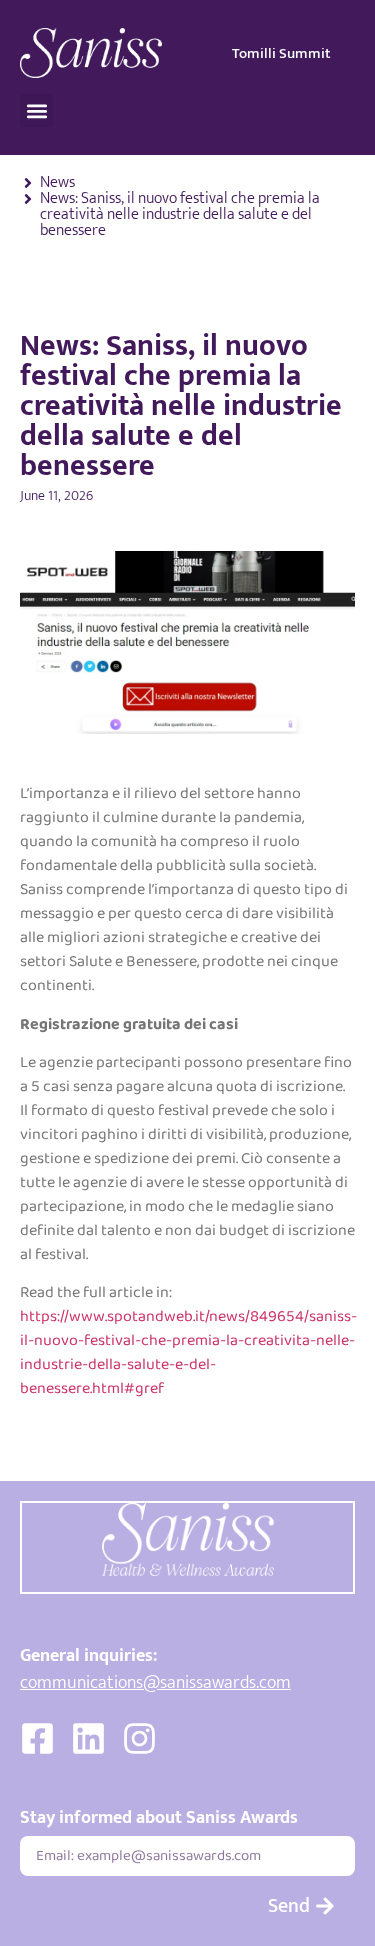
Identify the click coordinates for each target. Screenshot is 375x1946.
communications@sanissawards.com (155, 1683)
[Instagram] (139, 1738)
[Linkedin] (88, 1738)
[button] (36, 110)
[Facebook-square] (37, 1738)
